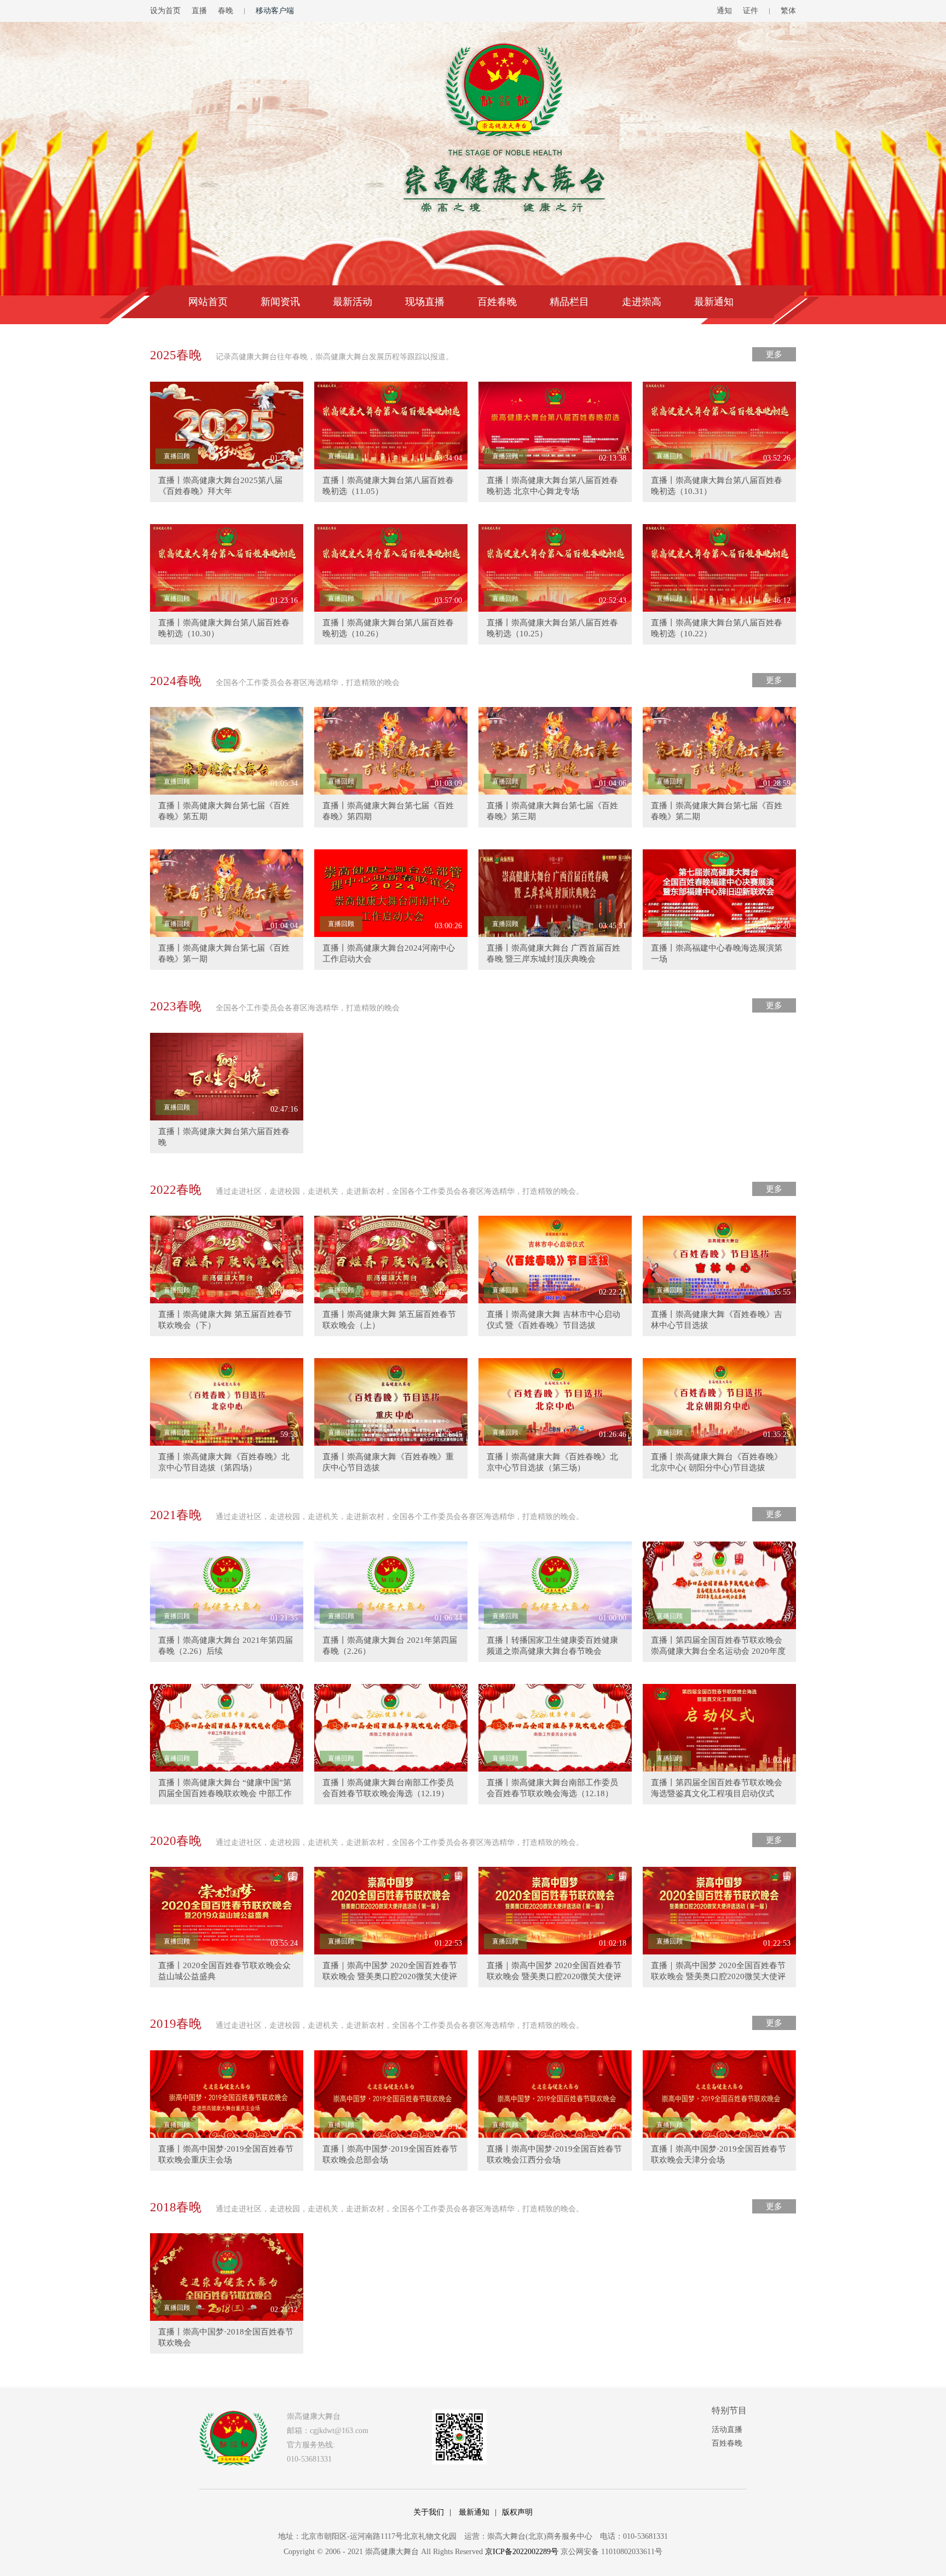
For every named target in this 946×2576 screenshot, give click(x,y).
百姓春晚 (497, 302)
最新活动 (353, 302)
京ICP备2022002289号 (522, 2552)
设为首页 (165, 11)
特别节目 (729, 2410)
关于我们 (429, 2512)
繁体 (788, 11)
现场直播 (425, 302)
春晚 (226, 11)
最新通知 (714, 302)
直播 (199, 11)
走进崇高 (642, 302)
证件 (751, 11)
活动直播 (727, 2430)
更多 (774, 354)
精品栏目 (569, 302)
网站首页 (208, 302)
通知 (724, 11)
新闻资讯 (280, 302)
